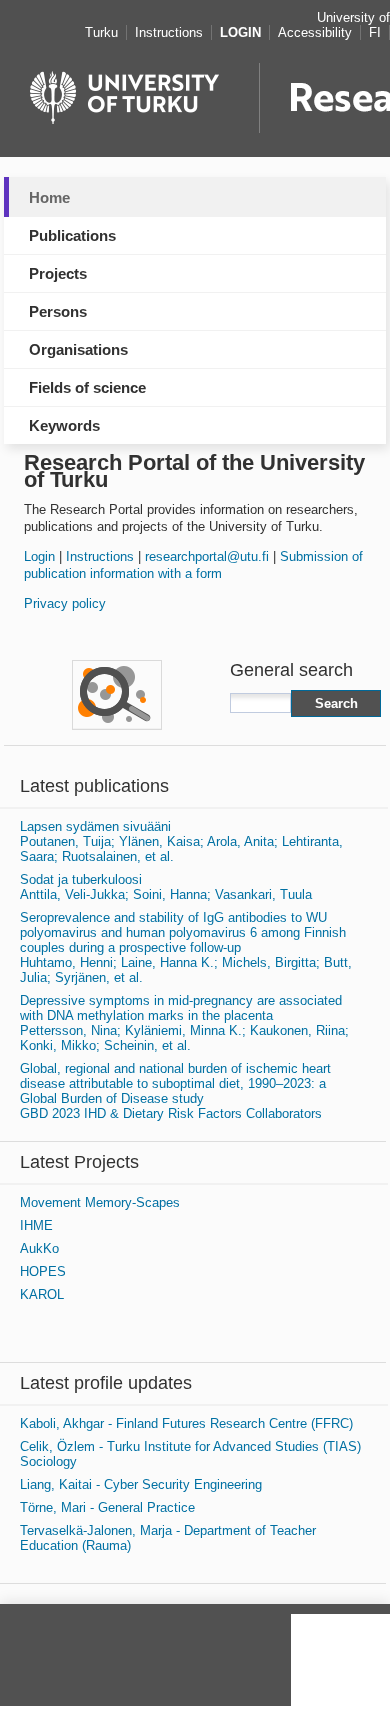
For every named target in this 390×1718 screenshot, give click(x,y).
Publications (72, 235)
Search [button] (336, 703)
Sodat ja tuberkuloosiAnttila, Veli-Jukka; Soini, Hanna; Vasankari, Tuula (166, 887)
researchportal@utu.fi (207, 556)
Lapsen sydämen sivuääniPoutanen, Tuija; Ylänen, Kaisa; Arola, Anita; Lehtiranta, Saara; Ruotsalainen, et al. (181, 841)
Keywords (64, 425)
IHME (36, 1225)
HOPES (43, 1271)
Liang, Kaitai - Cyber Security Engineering (141, 1484)
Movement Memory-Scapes (100, 1202)
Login (39, 556)
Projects (58, 273)
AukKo (39, 1248)
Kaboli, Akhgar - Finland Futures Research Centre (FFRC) (186, 1423)
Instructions (100, 556)
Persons (58, 311)
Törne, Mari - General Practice (107, 1507)
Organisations (78, 349)
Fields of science (87, 387)
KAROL (42, 1294)
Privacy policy (65, 603)
